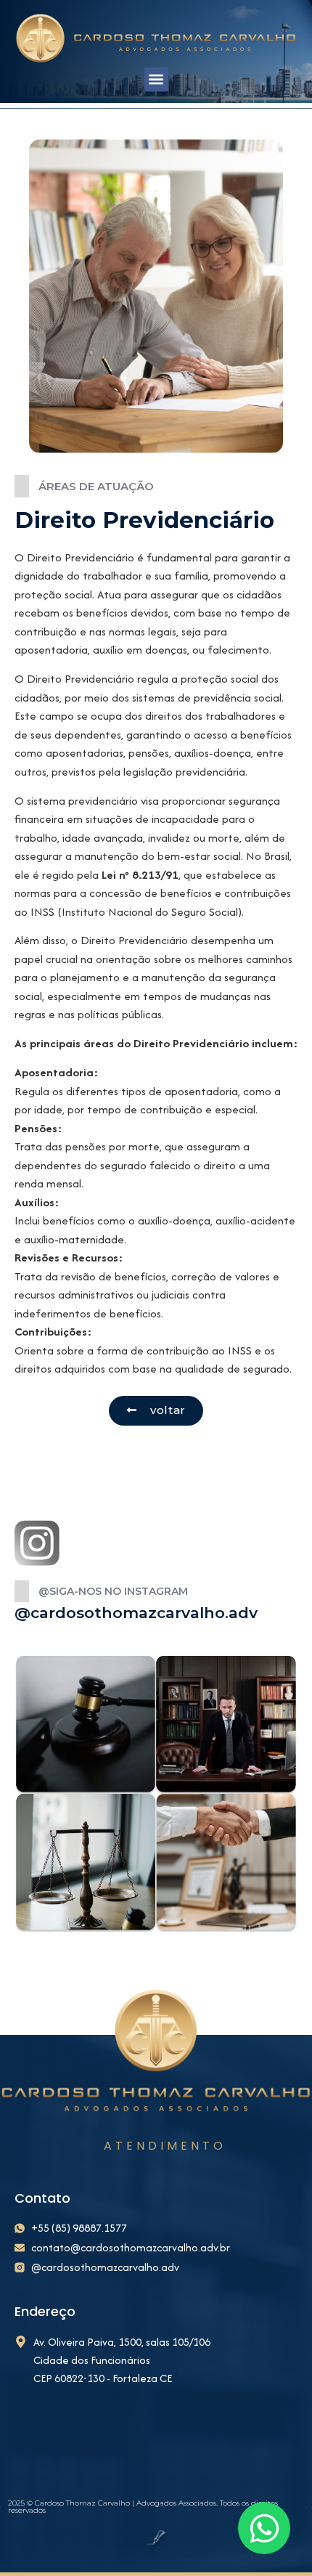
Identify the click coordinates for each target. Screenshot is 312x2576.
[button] (156, 80)
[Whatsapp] (264, 2528)
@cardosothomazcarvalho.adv (136, 1613)
